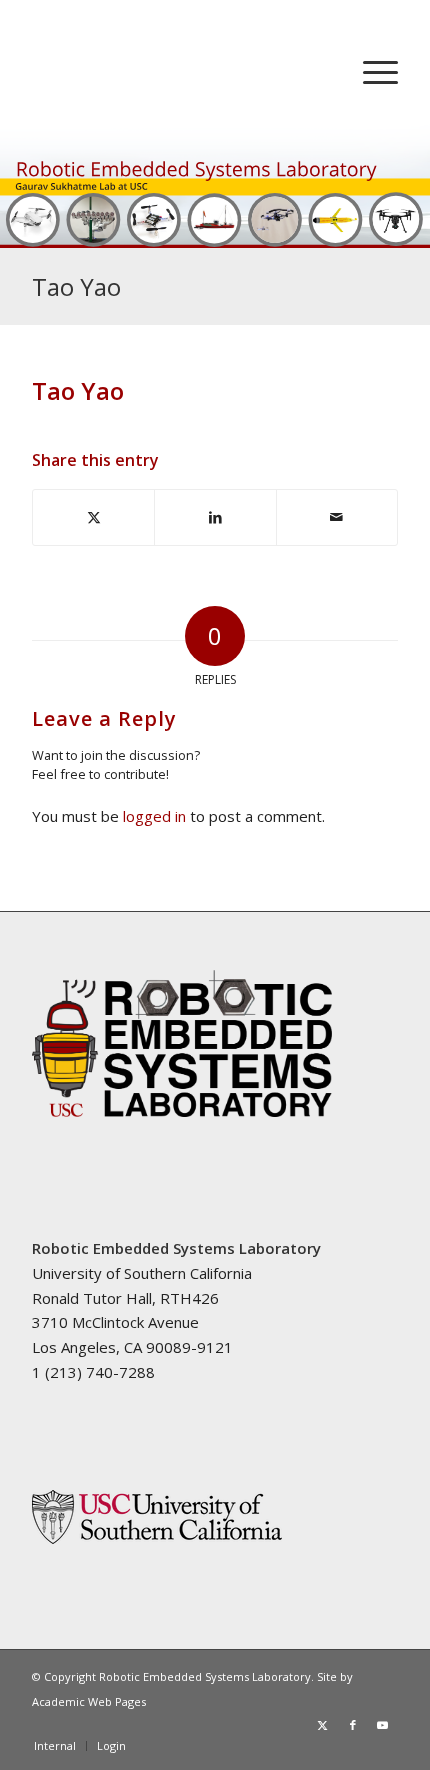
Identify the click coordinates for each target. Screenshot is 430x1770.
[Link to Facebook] (353, 1725)
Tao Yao (76, 286)
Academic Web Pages (89, 1701)
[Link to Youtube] (383, 1725)
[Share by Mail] (337, 517)
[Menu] (370, 71)
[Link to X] (323, 1725)
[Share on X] (93, 517)
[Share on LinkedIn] (215, 517)
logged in (154, 816)
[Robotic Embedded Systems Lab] (178, 71)
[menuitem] (370, 71)
